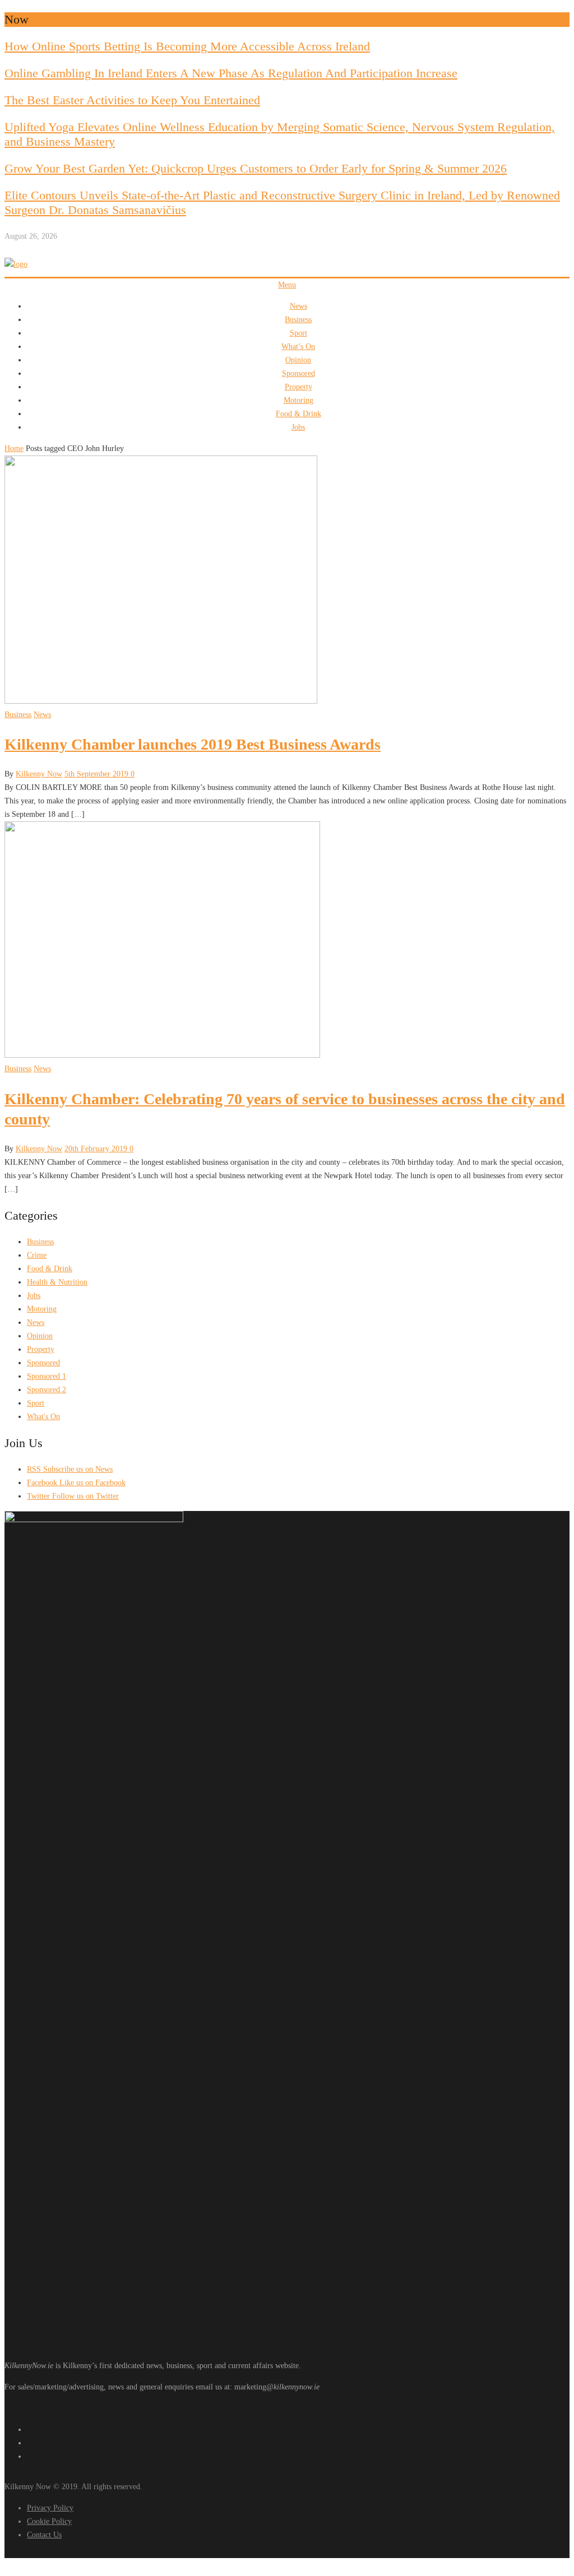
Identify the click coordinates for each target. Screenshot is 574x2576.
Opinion (298, 360)
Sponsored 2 (47, 1390)
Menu (287, 285)
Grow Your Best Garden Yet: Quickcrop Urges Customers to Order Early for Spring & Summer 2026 (256, 168)
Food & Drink (298, 414)
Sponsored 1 (47, 1376)
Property (298, 387)
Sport (298, 333)
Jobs (298, 427)
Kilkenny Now (39, 774)
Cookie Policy (49, 2521)
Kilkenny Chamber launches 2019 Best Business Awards (193, 744)
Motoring (298, 400)
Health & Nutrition (57, 1282)
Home (14, 448)
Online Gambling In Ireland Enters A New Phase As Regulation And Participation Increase (231, 73)
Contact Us (44, 2535)
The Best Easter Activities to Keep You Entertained (132, 100)
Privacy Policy (50, 2508)
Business (298, 320)
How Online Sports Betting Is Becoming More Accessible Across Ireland (187, 46)
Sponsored (298, 373)
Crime (37, 1255)
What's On (43, 1417)
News (298, 306)
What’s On (298, 347)
